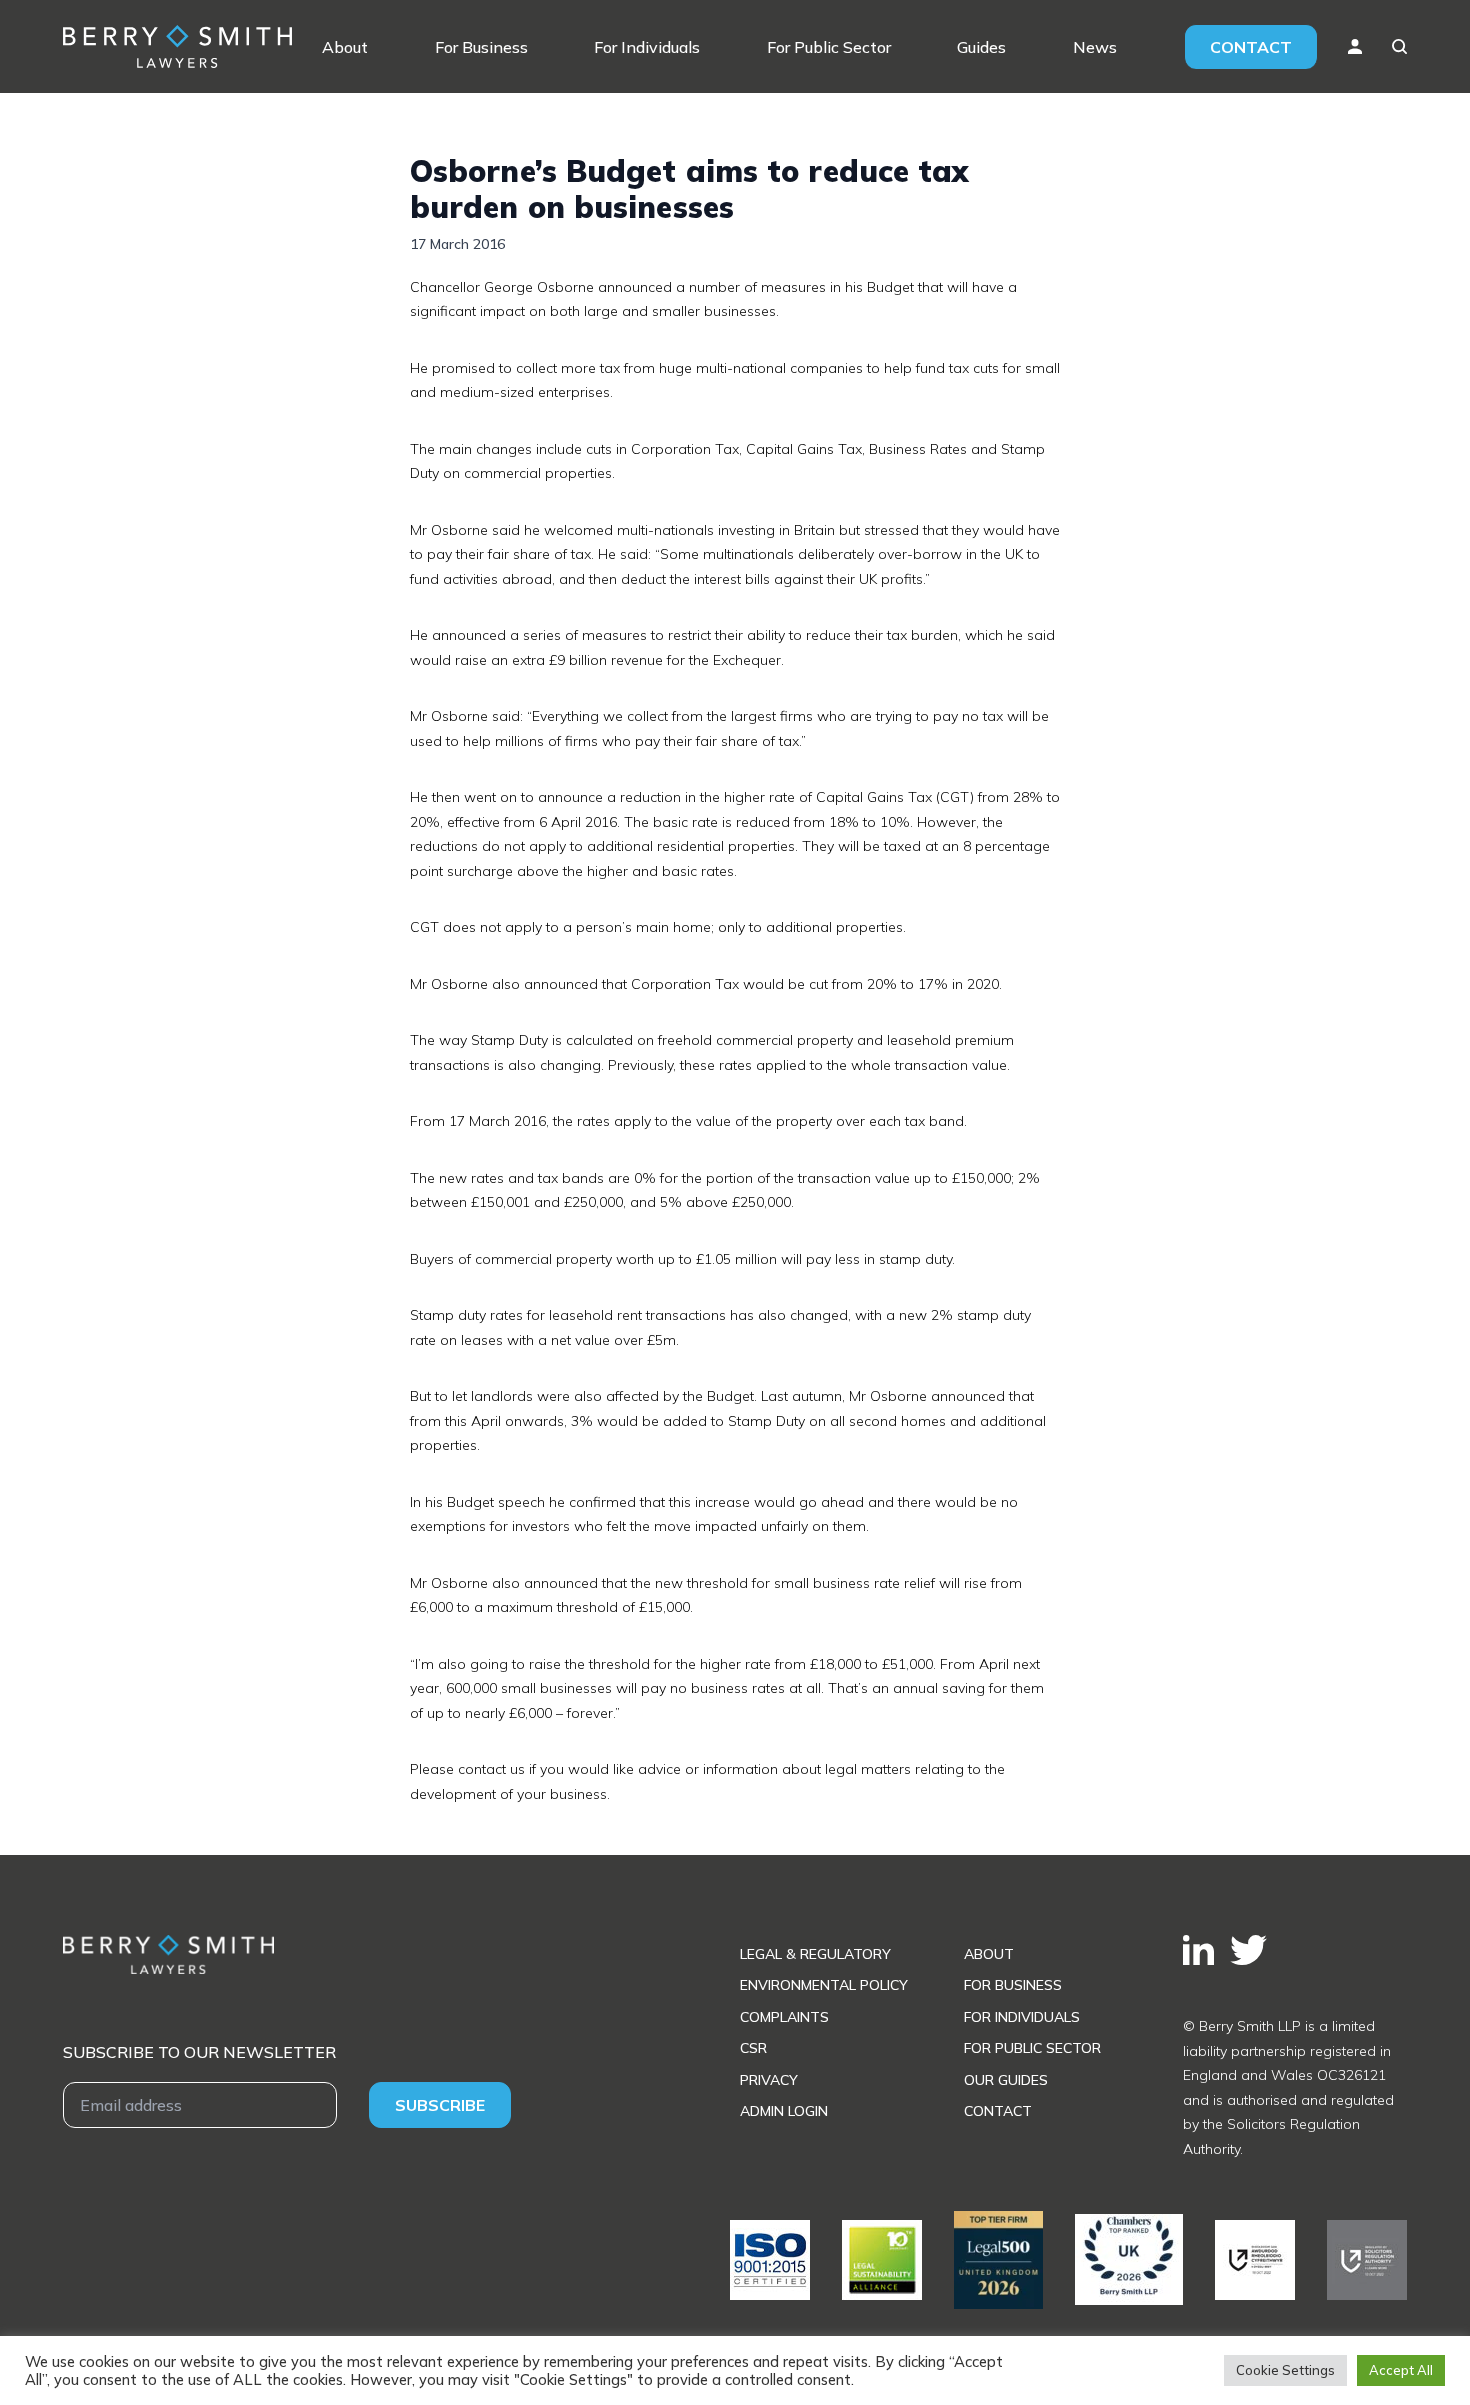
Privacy (769, 2080)
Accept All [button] (1401, 2370)
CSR (753, 2048)
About (345, 47)
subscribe (440, 2105)
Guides (981, 47)
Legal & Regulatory (815, 1954)
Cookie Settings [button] (1285, 2370)
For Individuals (647, 47)
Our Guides (1006, 2080)
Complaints (784, 2017)
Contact (1251, 47)
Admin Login (784, 2111)
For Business (481, 47)
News (1095, 47)
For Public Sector (829, 47)
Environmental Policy (824, 1985)
